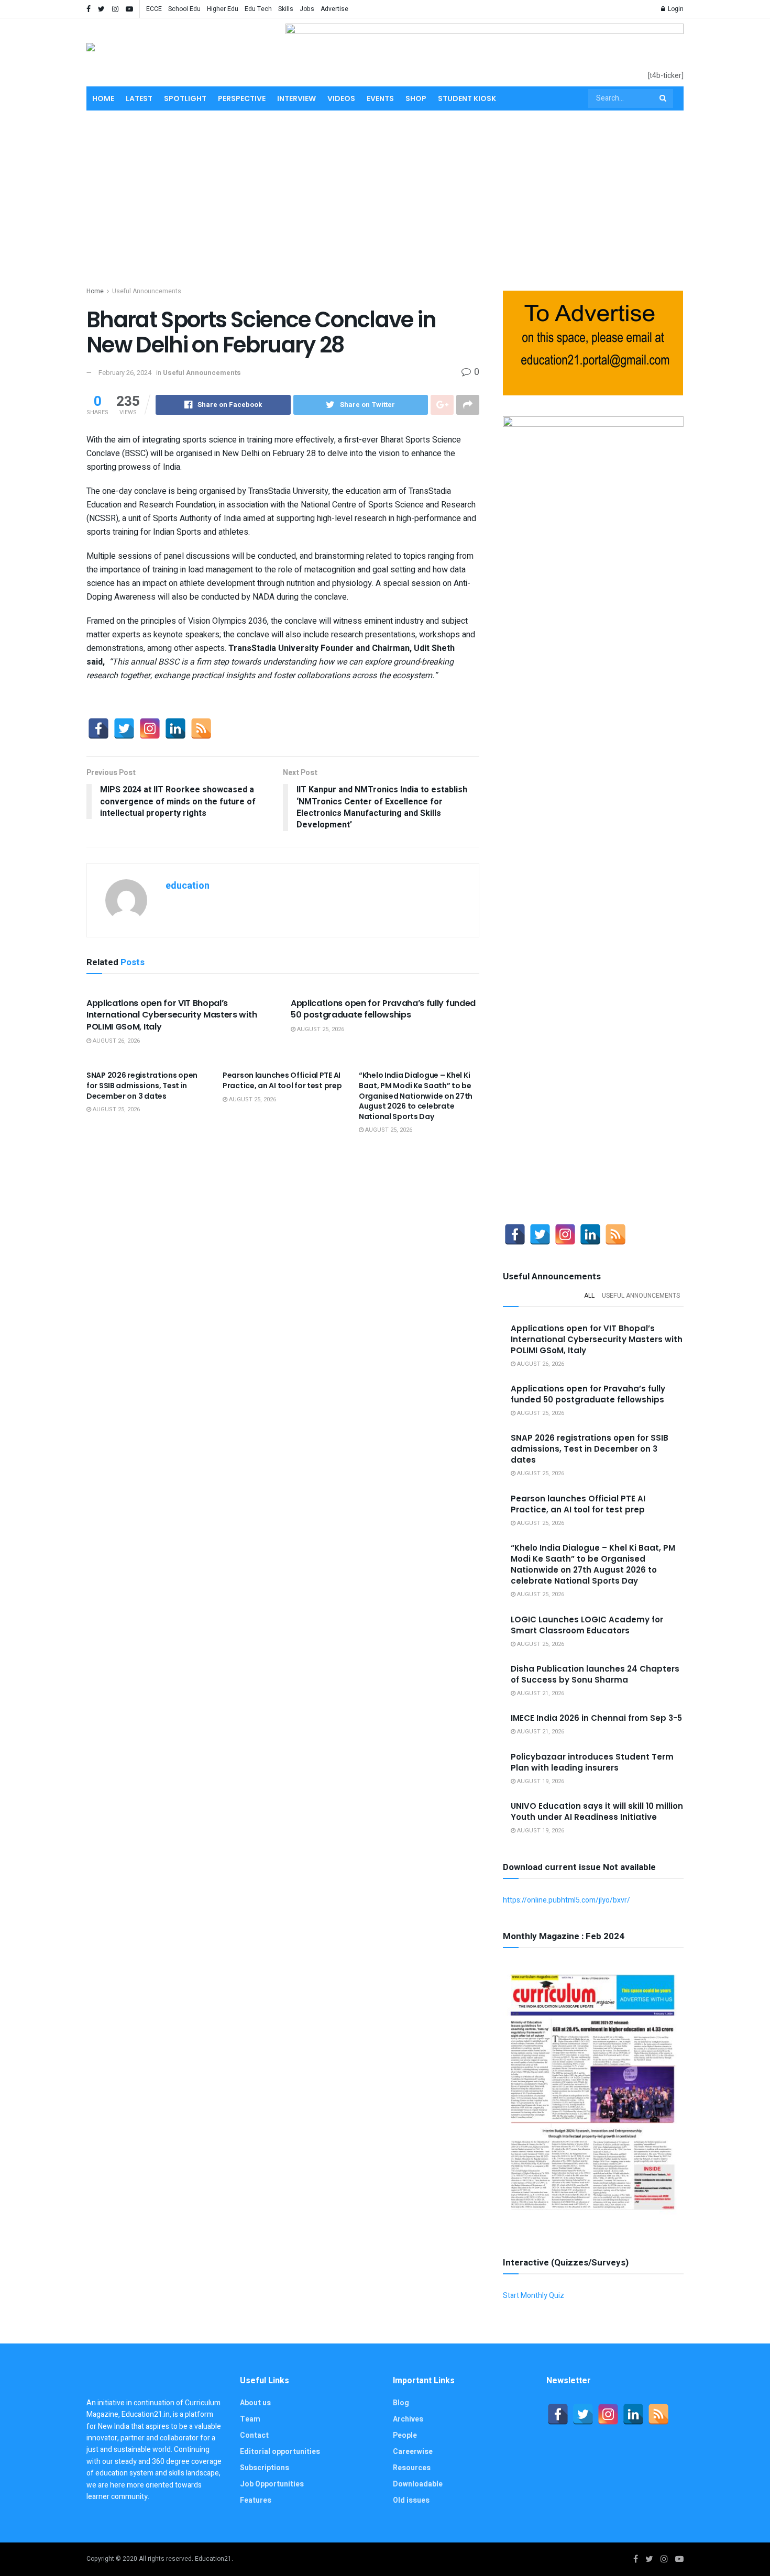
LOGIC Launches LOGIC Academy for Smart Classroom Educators (587, 1625)
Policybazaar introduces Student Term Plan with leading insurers (592, 1762)
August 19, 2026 (540, 1781)
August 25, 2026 (320, 1029)
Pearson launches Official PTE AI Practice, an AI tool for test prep (282, 1080)
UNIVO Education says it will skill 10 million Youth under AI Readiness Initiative (597, 1811)
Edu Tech (258, 9)
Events (380, 98)
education (188, 886)
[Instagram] (150, 728)
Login (675, 9)
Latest (139, 98)
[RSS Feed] (201, 728)
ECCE (154, 9)
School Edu (184, 9)
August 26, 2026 (115, 1041)
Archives (408, 2419)
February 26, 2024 (125, 373)
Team (250, 2419)
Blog (401, 2403)
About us (255, 2403)
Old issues (411, 2500)
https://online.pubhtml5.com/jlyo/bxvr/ (566, 1900)
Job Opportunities (272, 2484)
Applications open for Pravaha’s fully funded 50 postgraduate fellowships (383, 1009)
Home (103, 98)
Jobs (307, 9)
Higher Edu (223, 9)
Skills (286, 9)
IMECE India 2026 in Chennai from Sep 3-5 (596, 1718)
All (589, 1296)
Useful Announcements (147, 291)
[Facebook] (98, 728)
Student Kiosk (467, 98)
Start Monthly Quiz (533, 2296)
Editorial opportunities (280, 2452)
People (405, 2435)
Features (256, 2500)
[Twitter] (124, 728)
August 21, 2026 (540, 1693)
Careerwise (413, 2452)
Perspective (242, 98)
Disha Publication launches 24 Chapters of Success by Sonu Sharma (595, 1674)
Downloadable (418, 2484)
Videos (341, 98)
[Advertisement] (385, 196)
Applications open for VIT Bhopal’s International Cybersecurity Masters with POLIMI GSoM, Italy (172, 1015)
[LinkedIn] (175, 728)
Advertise (334, 9)
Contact (254, 2435)
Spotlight (185, 98)
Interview (296, 98)
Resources (412, 2468)
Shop (416, 98)
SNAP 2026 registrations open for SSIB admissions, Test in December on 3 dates (142, 1085)
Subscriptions (265, 2468)
